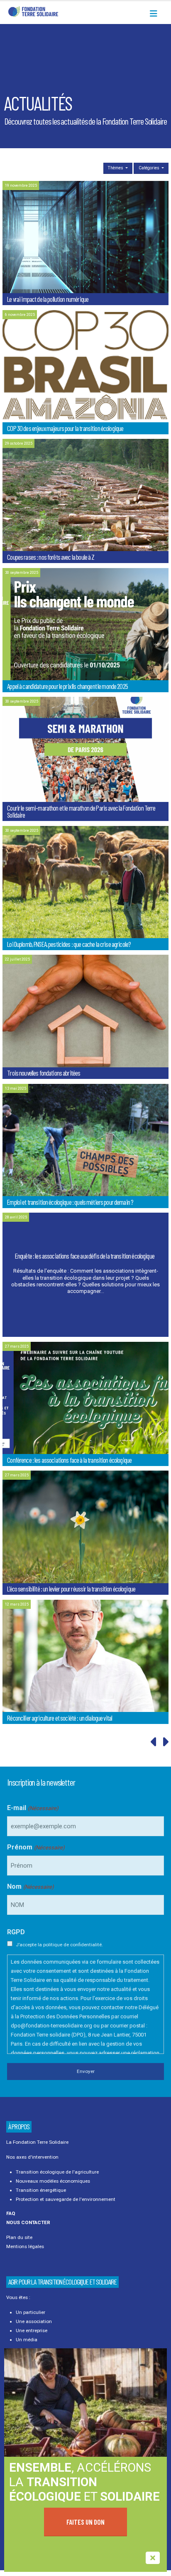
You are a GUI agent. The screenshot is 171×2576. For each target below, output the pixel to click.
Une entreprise (32, 2330)
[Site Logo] (33, 11)
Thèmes (116, 168)
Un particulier (31, 2312)
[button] (156, 14)
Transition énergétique (41, 2190)
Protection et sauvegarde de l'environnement (66, 2199)
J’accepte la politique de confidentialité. (59, 1945)
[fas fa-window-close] (153, 2558)
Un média (27, 2340)
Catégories (150, 168)
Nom (30, 1886)
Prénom (36, 1847)
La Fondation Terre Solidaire (37, 2142)
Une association (34, 2321)
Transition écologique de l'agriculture (57, 2172)
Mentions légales (25, 2246)
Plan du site (19, 2237)
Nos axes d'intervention (32, 2157)
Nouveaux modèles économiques (53, 2181)
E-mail (33, 1808)
